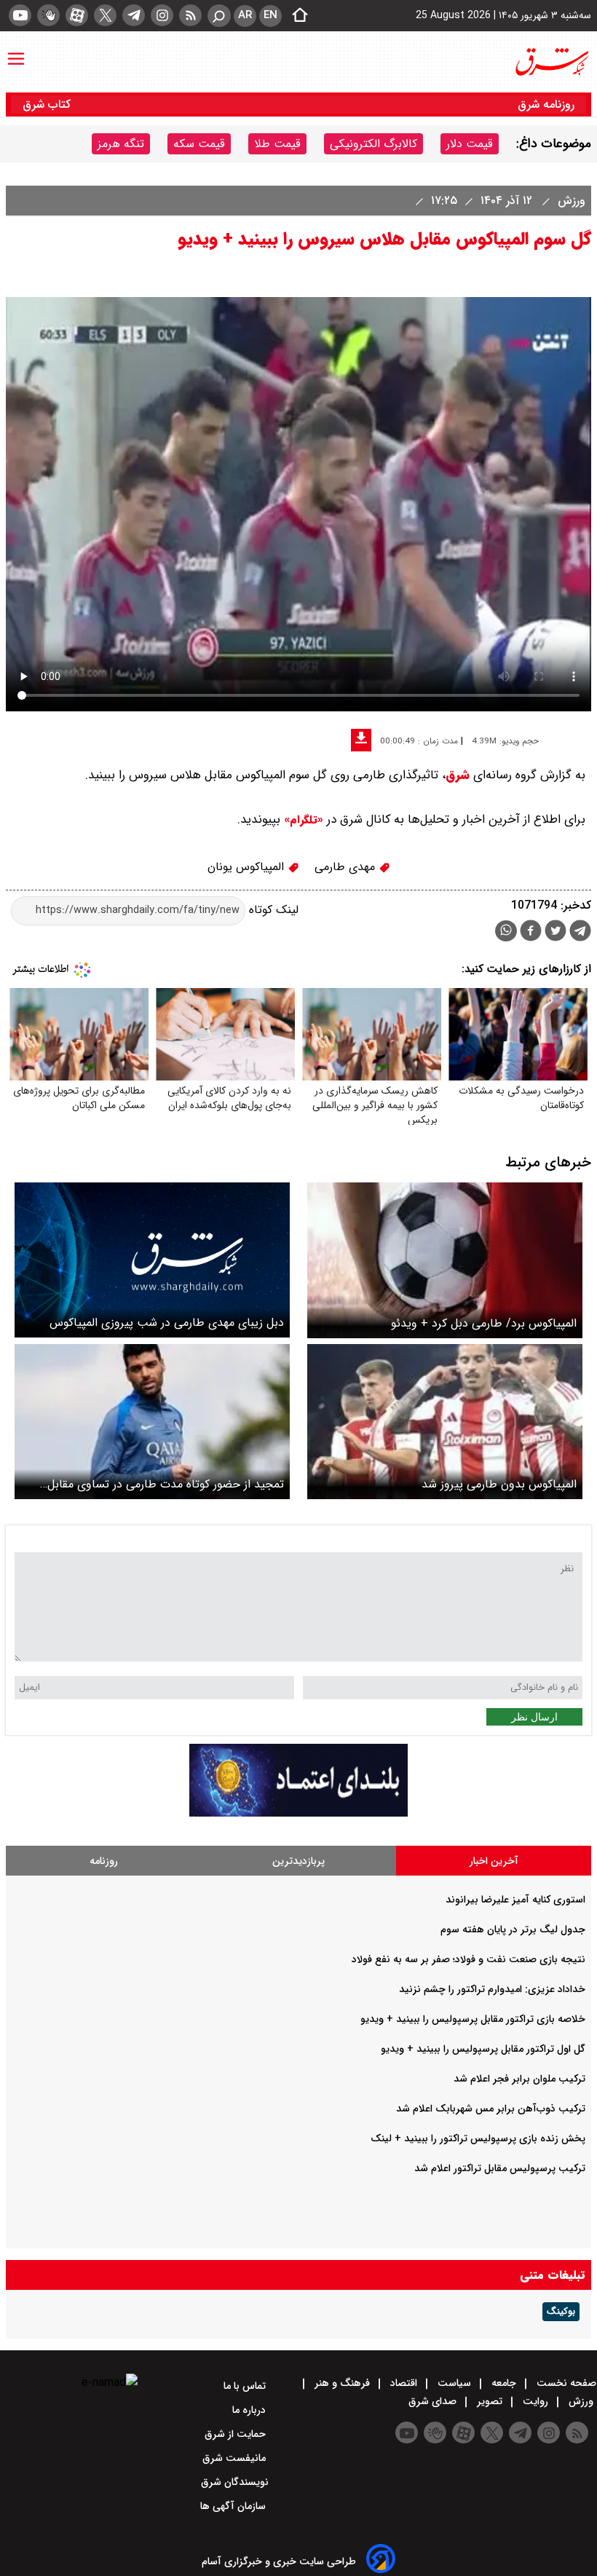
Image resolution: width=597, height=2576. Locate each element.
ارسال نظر (534, 1717)
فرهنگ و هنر (342, 2383)
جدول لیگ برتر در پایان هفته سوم (513, 1929)
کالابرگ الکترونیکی (373, 144)
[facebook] (531, 932)
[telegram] (134, 15)
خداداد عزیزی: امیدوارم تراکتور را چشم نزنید (492, 1989)
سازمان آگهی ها (234, 2506)
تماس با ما (246, 2386)
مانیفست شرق (236, 2458)
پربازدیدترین (298, 1861)
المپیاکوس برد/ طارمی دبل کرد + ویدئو (484, 1323)
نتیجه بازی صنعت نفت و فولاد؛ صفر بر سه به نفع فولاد (468, 1959)
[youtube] (20, 15)
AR (245, 15)
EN (270, 15)
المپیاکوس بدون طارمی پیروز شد (499, 1484)
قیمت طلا (277, 144)
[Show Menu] (16, 52)
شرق (458, 775)
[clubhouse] (48, 15)
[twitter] (105, 15)
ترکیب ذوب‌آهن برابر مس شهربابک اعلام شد (491, 2109)
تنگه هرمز (121, 144)
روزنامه (104, 1861)
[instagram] (162, 15)
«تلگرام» (302, 820)
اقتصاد (404, 2383)
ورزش (570, 201)
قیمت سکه (199, 144)
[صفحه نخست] (296, 16)
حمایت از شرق (237, 2434)
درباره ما (250, 2410)
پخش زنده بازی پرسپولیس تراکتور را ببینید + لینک (478, 2138)
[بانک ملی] (298, 1813)
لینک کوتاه (272, 910)
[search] (219, 16)
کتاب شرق (48, 104)
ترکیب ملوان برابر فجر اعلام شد (519, 2079)
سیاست (454, 2383)
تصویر (490, 2401)
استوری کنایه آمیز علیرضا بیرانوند (515, 1900)
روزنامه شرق (546, 104)
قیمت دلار (470, 144)
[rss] (190, 15)
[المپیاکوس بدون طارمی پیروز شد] (445, 1422)
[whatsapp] (506, 931)
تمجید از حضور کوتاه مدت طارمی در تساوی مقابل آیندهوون (166, 1484)
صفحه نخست (565, 2383)
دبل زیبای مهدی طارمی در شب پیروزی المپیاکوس (167, 1323)
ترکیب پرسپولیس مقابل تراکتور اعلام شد (500, 2168)
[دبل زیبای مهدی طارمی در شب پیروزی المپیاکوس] (152, 1260)
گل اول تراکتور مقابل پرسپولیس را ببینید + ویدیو (483, 2049)
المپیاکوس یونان (248, 867)
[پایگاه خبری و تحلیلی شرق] (551, 62)
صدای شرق (434, 2401)
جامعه (504, 2383)
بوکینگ (561, 2312)
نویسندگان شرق (235, 2482)
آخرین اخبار (494, 1861)
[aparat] (77, 15)
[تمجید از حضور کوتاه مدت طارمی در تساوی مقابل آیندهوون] (152, 1422)
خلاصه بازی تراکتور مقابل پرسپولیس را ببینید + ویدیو (473, 2019)
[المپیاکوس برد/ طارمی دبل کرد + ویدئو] (445, 1260)
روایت (535, 2401)
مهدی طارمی (347, 867)
